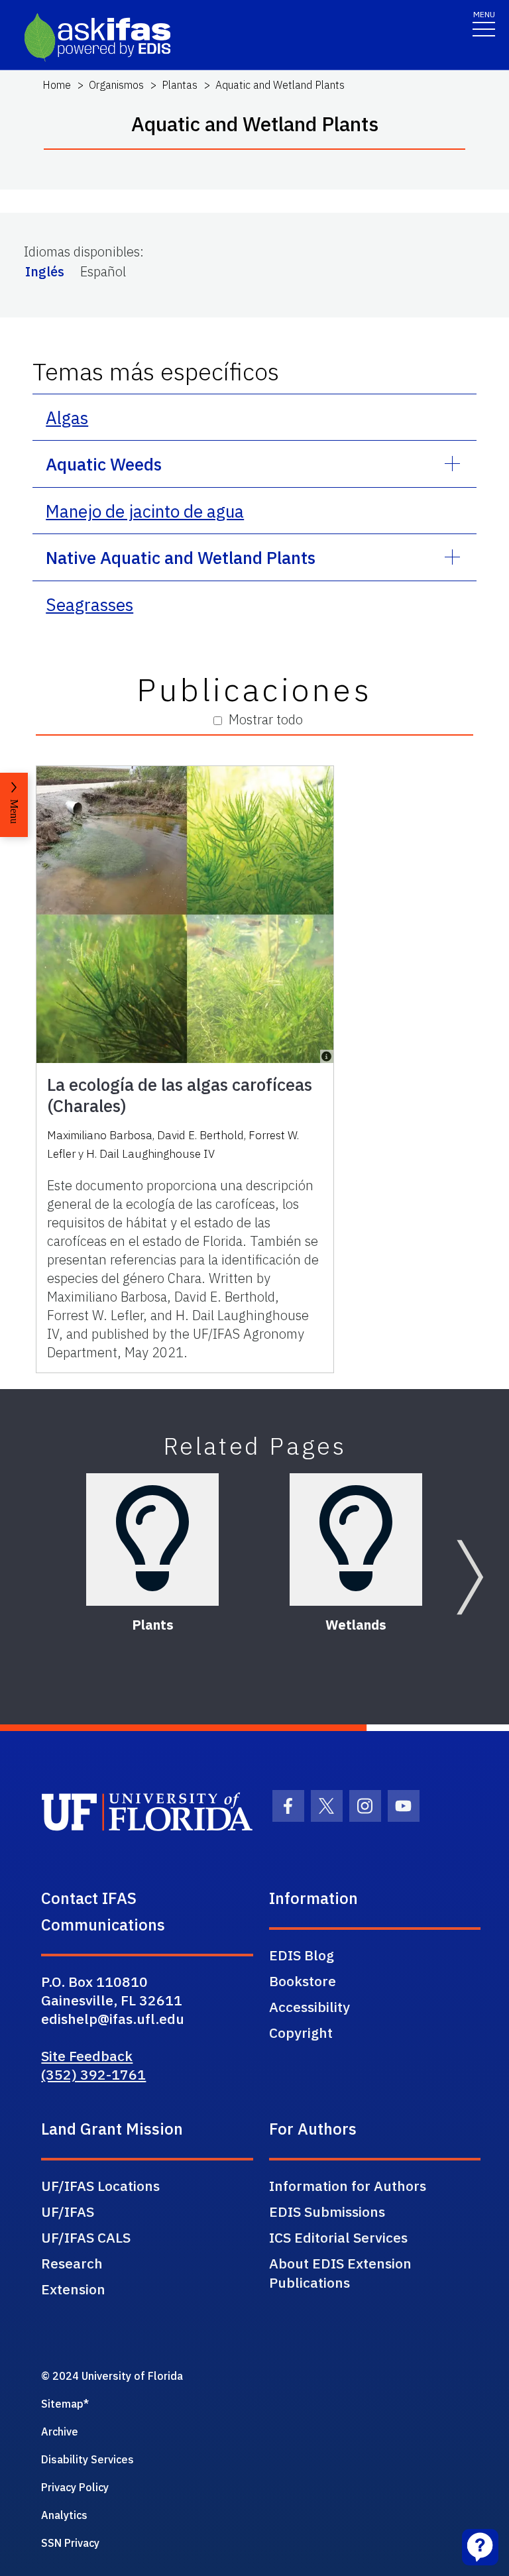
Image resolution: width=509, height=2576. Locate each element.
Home (57, 85)
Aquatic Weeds (104, 464)
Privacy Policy (75, 2487)
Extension (73, 2289)
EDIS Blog (302, 1955)
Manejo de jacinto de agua (145, 511)
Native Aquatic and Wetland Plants (181, 557)
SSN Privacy (70, 2543)
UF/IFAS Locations (100, 2186)
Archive (60, 2432)
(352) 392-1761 (93, 2074)
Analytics (64, 2515)
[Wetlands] (356, 1540)
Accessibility (310, 2007)
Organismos (116, 85)
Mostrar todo (266, 719)
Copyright (301, 2033)
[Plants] (152, 1540)
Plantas (180, 85)
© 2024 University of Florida (112, 2376)
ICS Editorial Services (338, 2237)
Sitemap (62, 2404)
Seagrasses (89, 604)
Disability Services (87, 2459)
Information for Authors (348, 2186)
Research (72, 2263)
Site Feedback (87, 2056)
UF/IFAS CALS (86, 2237)
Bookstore (303, 1981)
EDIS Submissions (327, 2212)
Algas (67, 418)
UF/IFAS (68, 2212)
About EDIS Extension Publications (340, 2273)
